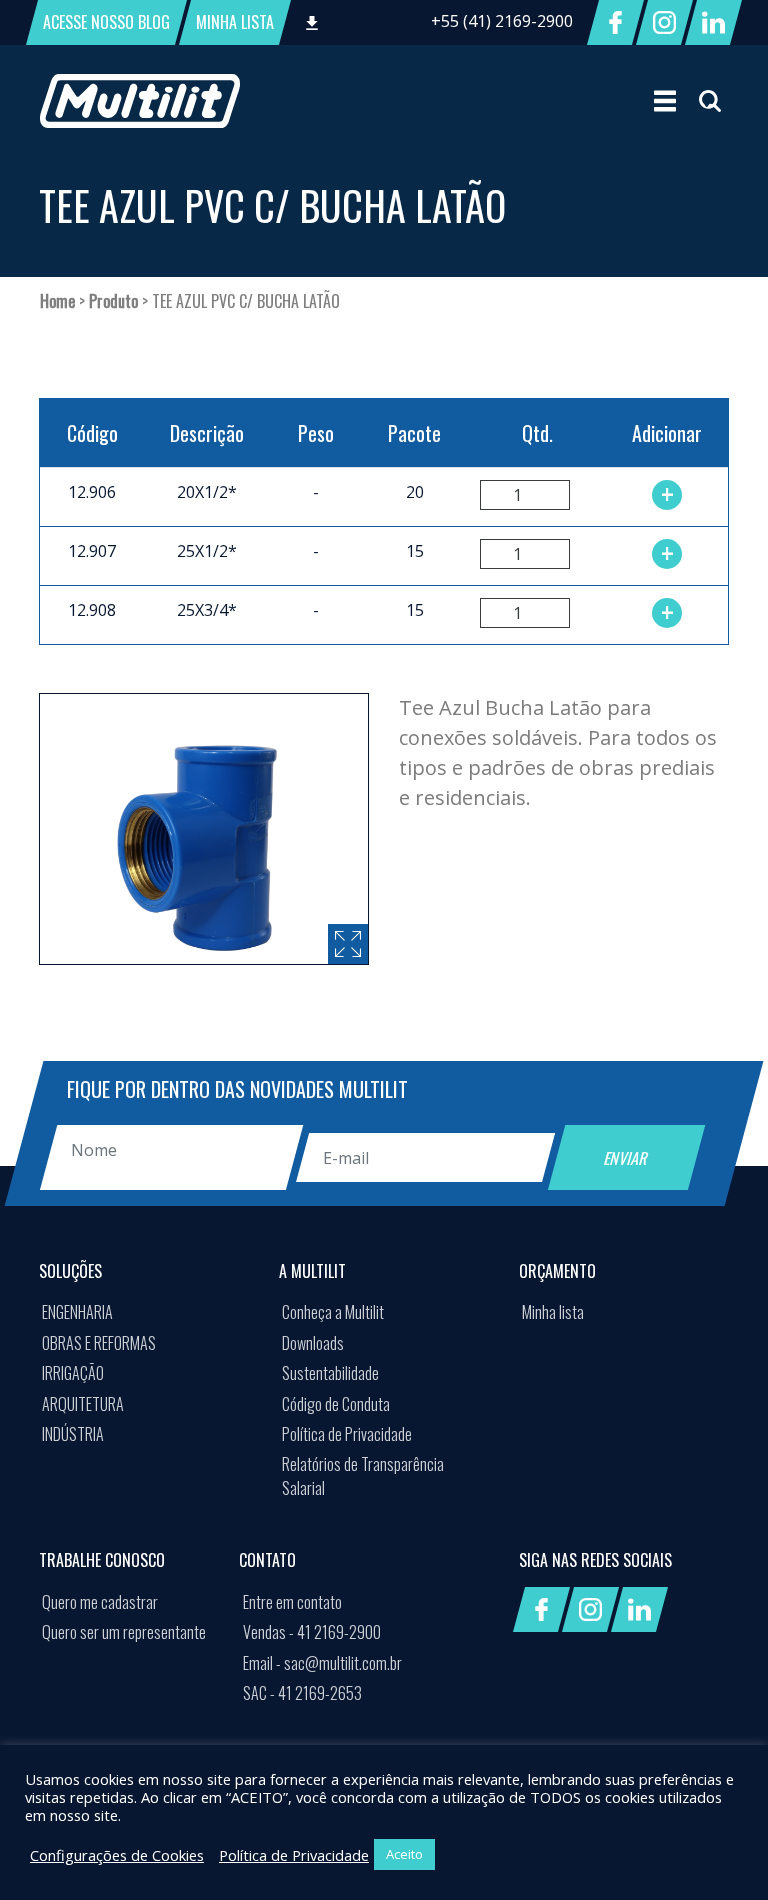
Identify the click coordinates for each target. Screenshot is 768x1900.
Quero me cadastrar (100, 1602)
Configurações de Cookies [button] (117, 1855)
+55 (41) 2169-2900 (502, 21)
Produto (113, 301)
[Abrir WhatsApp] (718, 1849)
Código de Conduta (336, 1404)
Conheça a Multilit (333, 1312)
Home (57, 301)
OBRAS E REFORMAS (99, 1343)
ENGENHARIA (77, 1312)
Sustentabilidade (330, 1373)
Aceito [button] (404, 1854)
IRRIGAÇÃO (73, 1373)
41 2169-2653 (302, 1693)
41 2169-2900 (312, 1632)
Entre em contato (292, 1602)
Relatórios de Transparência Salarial (363, 1476)
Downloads (313, 1343)
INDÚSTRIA (73, 1434)
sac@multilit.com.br (322, 1663)
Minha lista (553, 1312)
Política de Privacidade (347, 1434)
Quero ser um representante (124, 1632)
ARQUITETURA (83, 1404)
